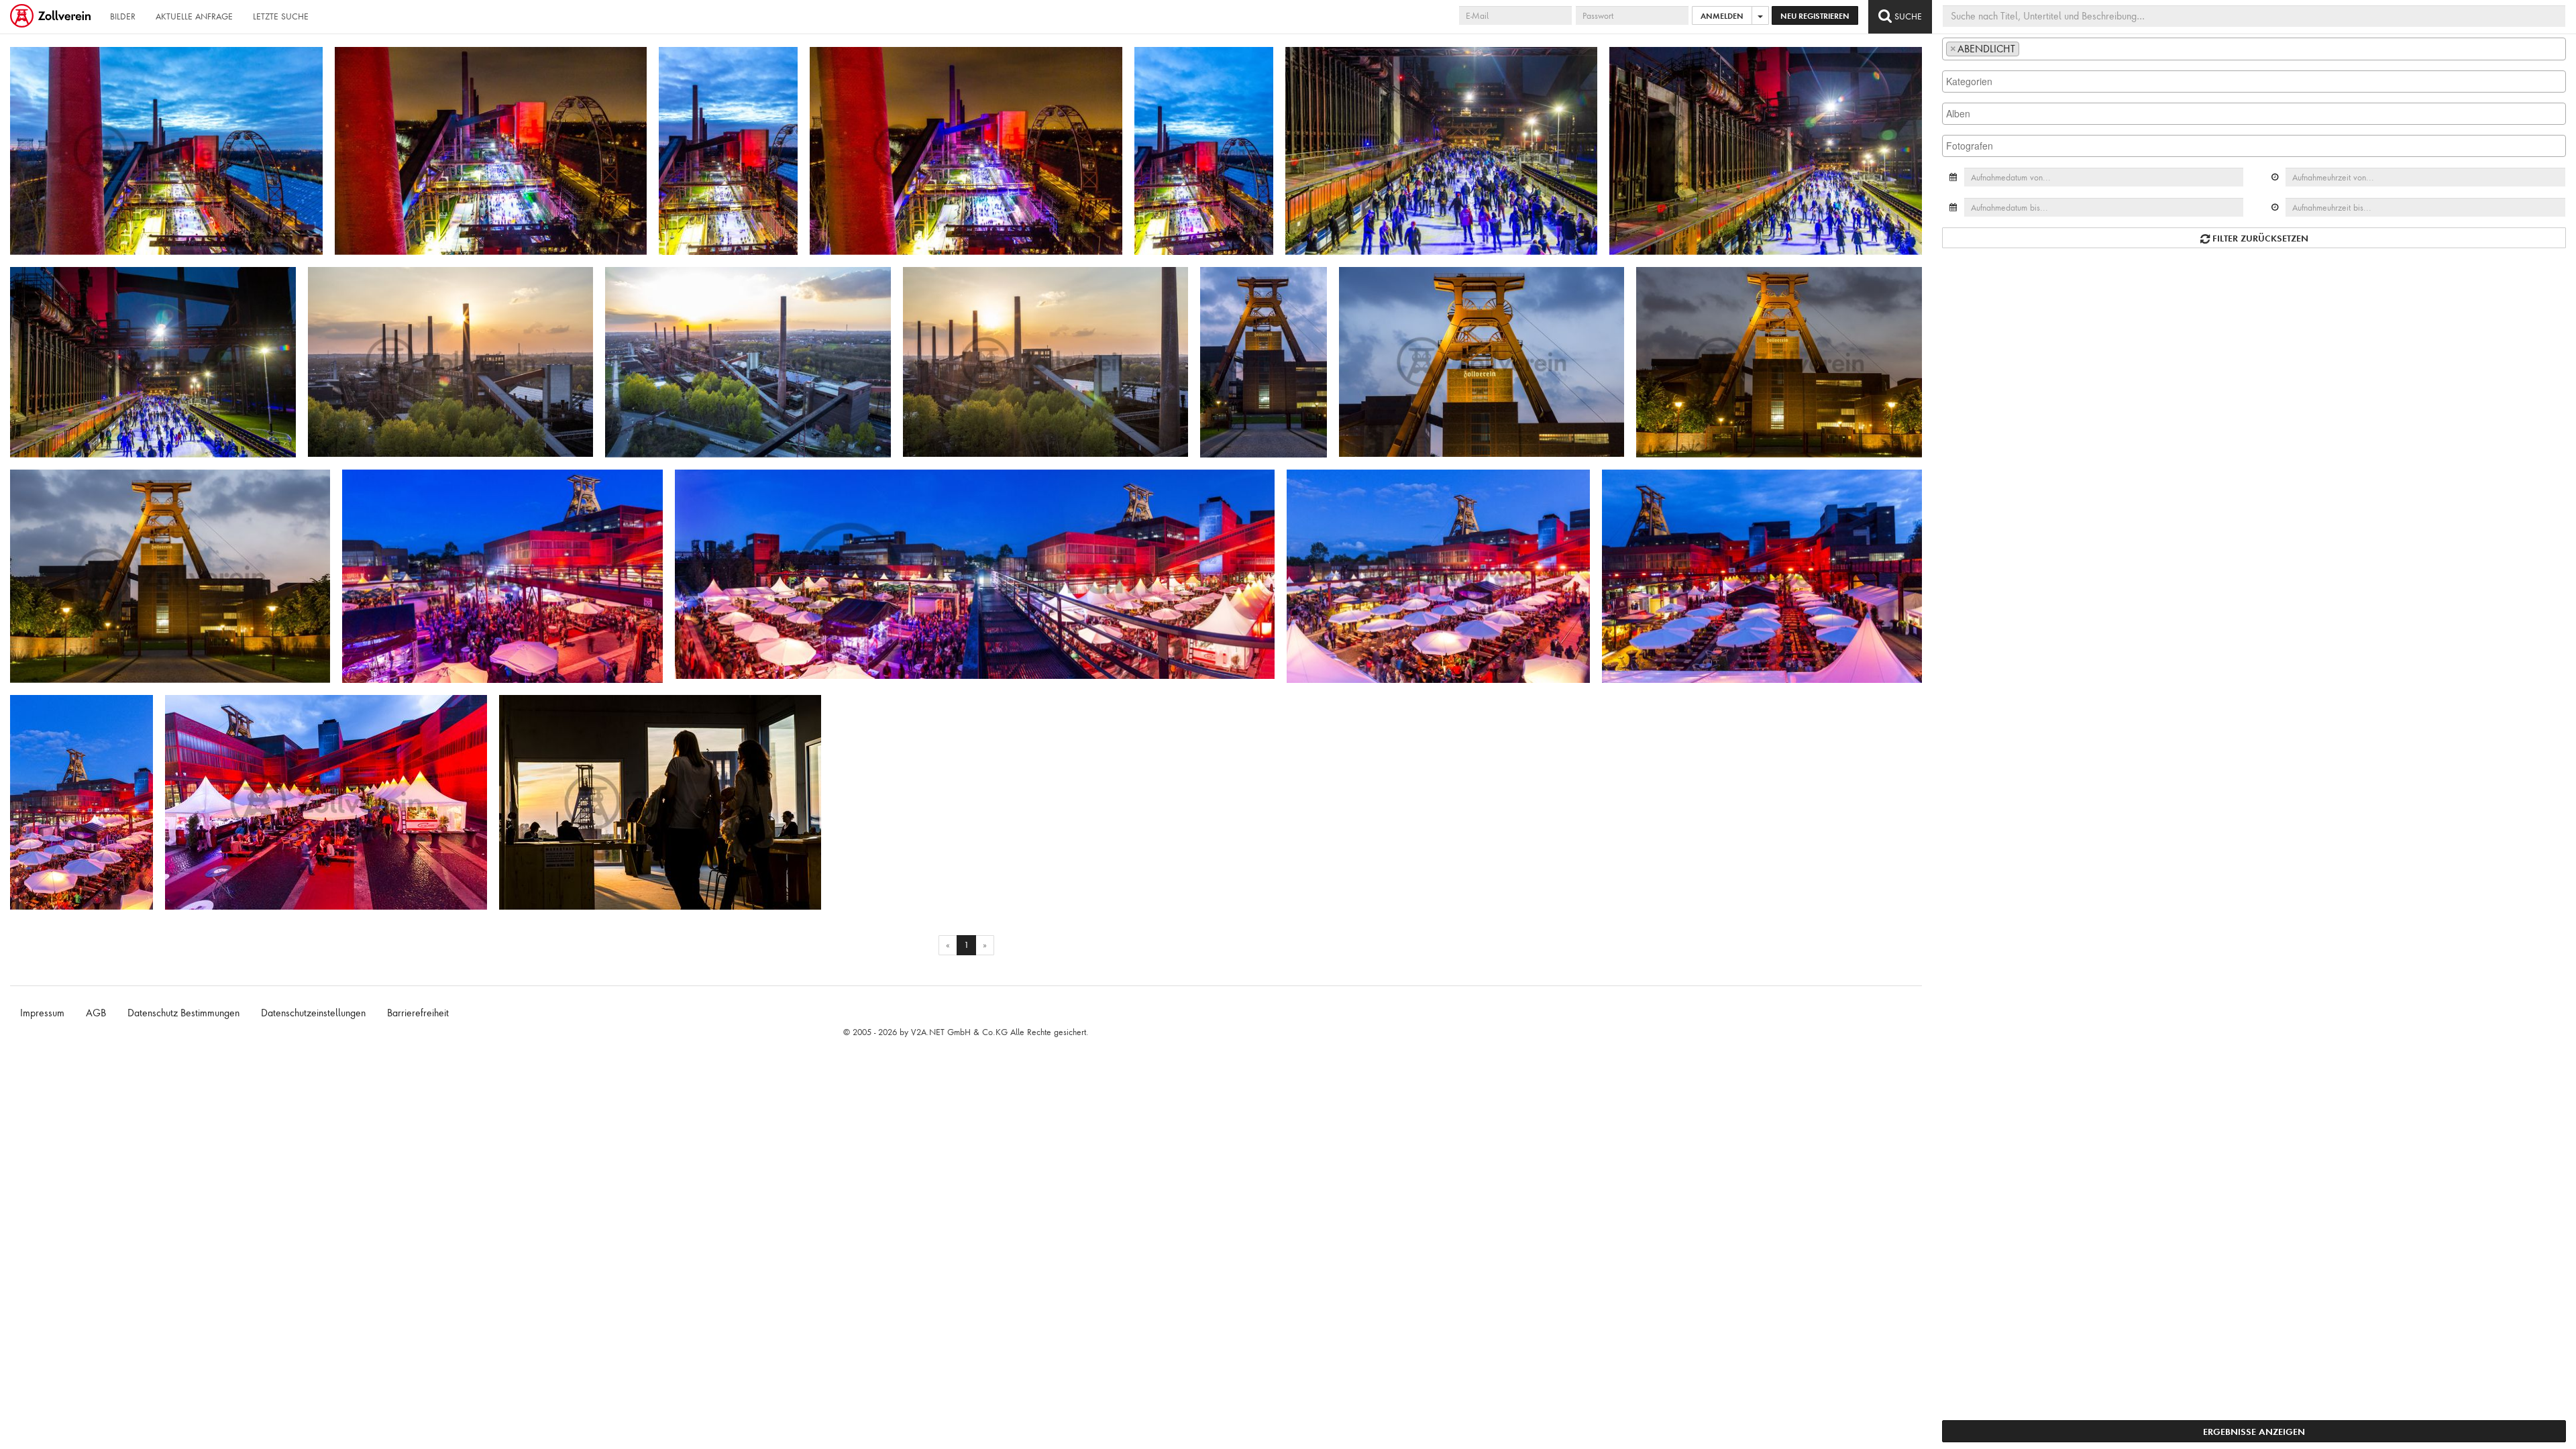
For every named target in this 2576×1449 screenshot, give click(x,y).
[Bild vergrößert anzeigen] (24, 62)
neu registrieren (1815, 16)
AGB (96, 1013)
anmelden (1722, 16)
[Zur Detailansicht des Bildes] (166, 151)
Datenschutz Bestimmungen (183, 1013)
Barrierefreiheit (418, 1013)
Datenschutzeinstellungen (313, 1013)
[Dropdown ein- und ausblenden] (1760, 15)
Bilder (123, 16)
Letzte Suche (281, 16)
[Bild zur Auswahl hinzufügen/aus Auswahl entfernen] (307, 63)
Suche (1907, 16)
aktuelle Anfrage (194, 16)
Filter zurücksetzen (2259, 238)
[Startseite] (52, 17)
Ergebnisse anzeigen (2254, 1431)
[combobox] (2254, 49)
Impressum (42, 1013)
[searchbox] (2026, 48)
